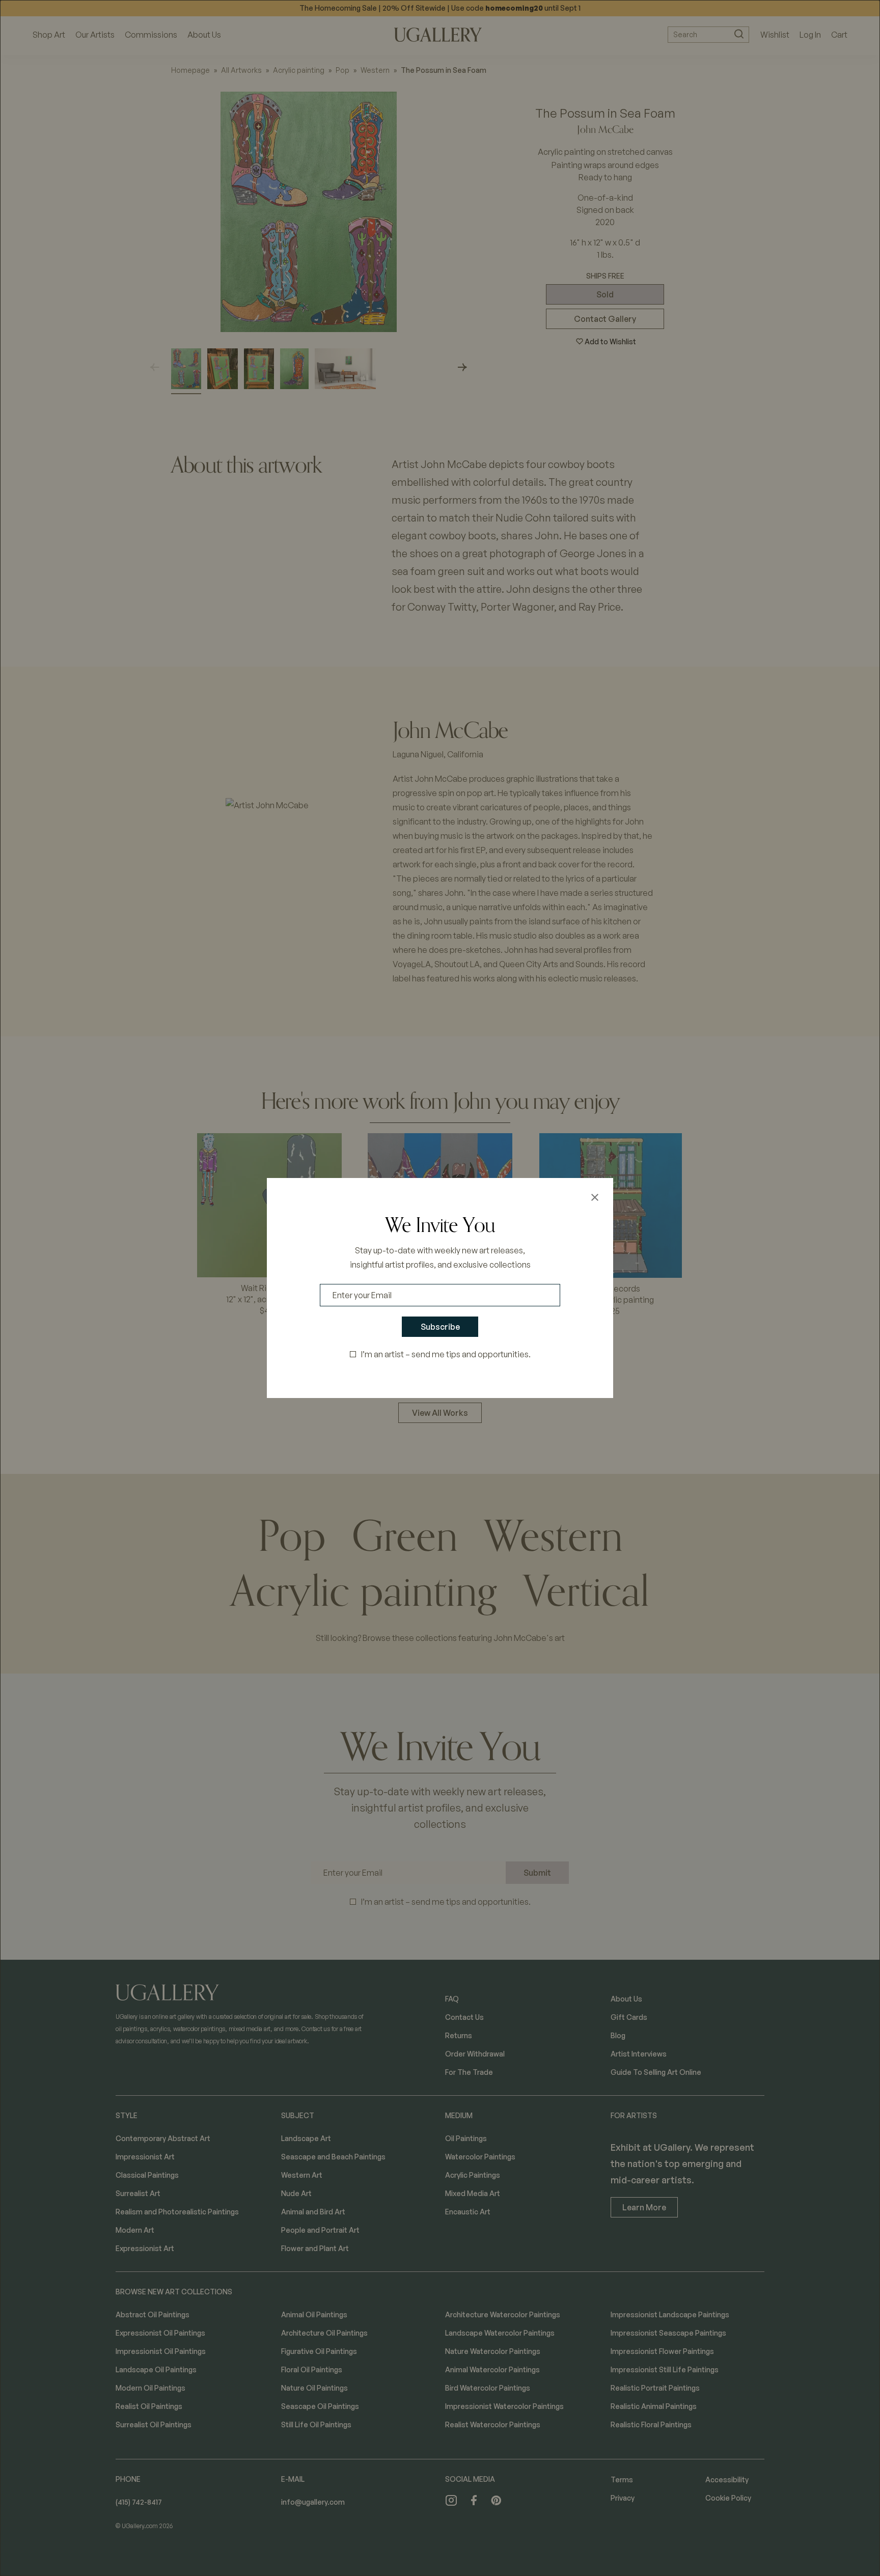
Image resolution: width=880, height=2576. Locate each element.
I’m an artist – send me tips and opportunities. (446, 1354)
